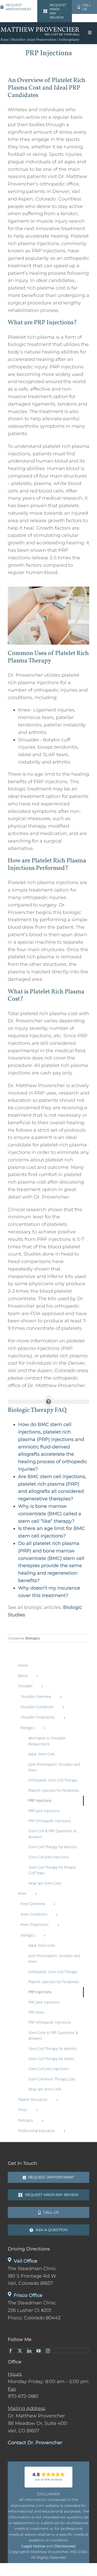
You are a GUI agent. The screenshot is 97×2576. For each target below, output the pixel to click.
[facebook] (11, 2351)
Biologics (32, 1638)
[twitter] (20, 2351)
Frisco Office (28, 2295)
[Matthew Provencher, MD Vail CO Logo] (40, 28)
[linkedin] (29, 2351)
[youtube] (39, 2351)
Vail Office (25, 2261)
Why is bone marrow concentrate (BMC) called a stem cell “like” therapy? (50, 1514)
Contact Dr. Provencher (36, 2443)
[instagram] (48, 2351)
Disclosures (64, 2546)
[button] (48, 2477)
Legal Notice (34, 2546)
